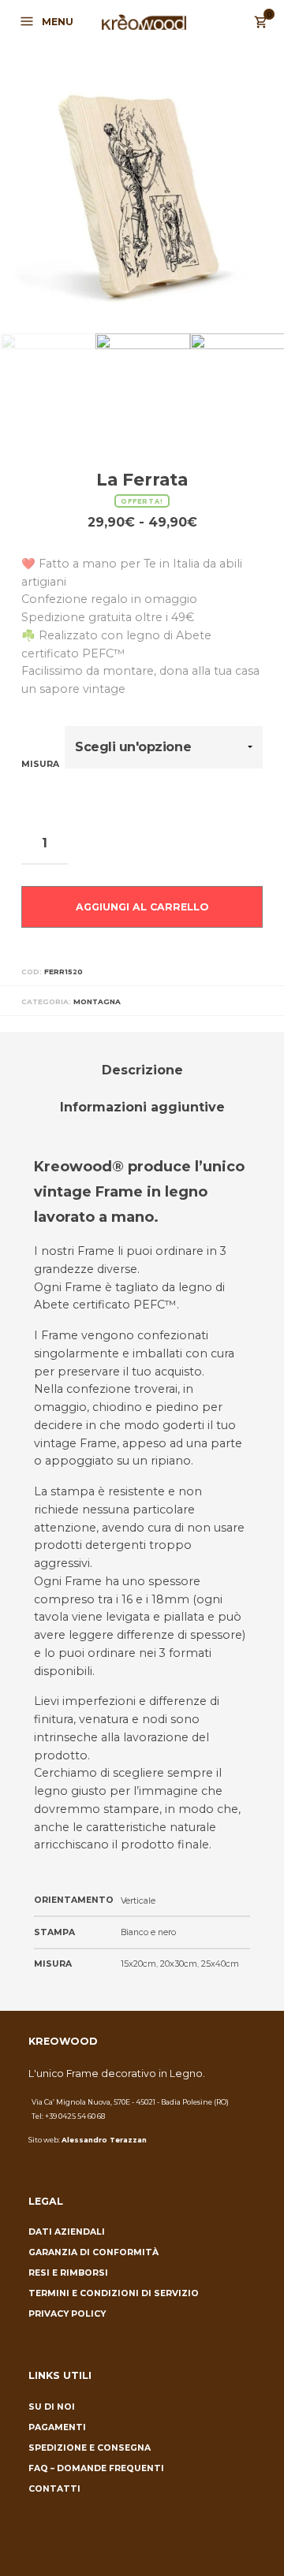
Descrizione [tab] (142, 1070)
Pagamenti (57, 2427)
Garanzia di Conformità (93, 2252)
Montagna (97, 1001)
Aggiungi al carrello (142, 907)
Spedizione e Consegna (90, 2448)
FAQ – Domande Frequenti (96, 2468)
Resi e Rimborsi (68, 2273)
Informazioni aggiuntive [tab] (142, 1107)
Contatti (54, 2489)
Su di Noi (52, 2407)
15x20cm (138, 1964)
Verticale (138, 1901)
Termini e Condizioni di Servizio (114, 2293)
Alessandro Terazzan (104, 2140)
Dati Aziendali (67, 2232)
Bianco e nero (148, 1932)
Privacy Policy (67, 2314)
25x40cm (220, 1964)
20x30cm (179, 1964)
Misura (40, 764)
